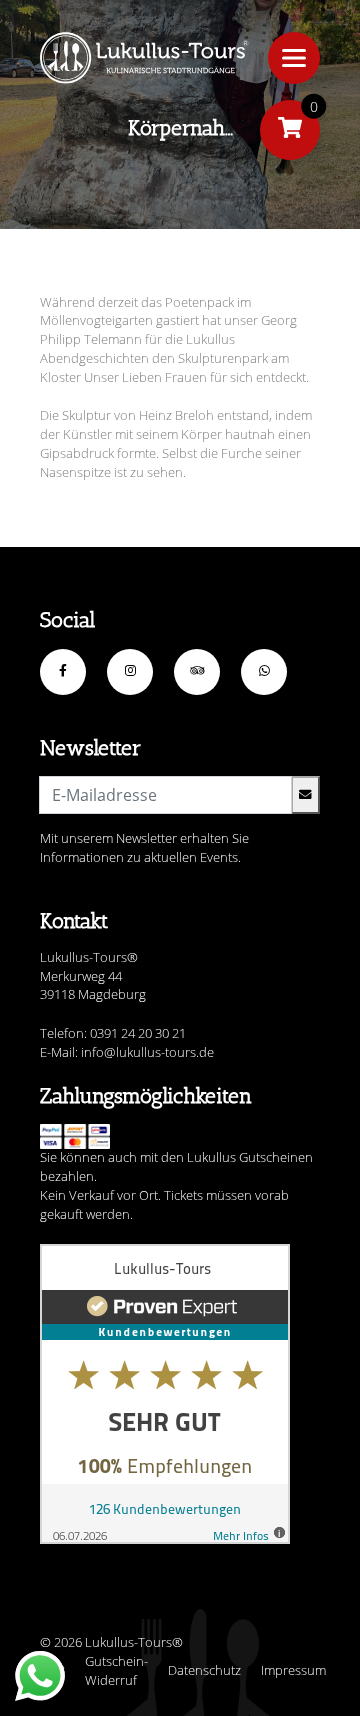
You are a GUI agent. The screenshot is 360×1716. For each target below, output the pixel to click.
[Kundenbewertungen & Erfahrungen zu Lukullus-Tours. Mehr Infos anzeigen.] (165, 1394)
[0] (290, 130)
